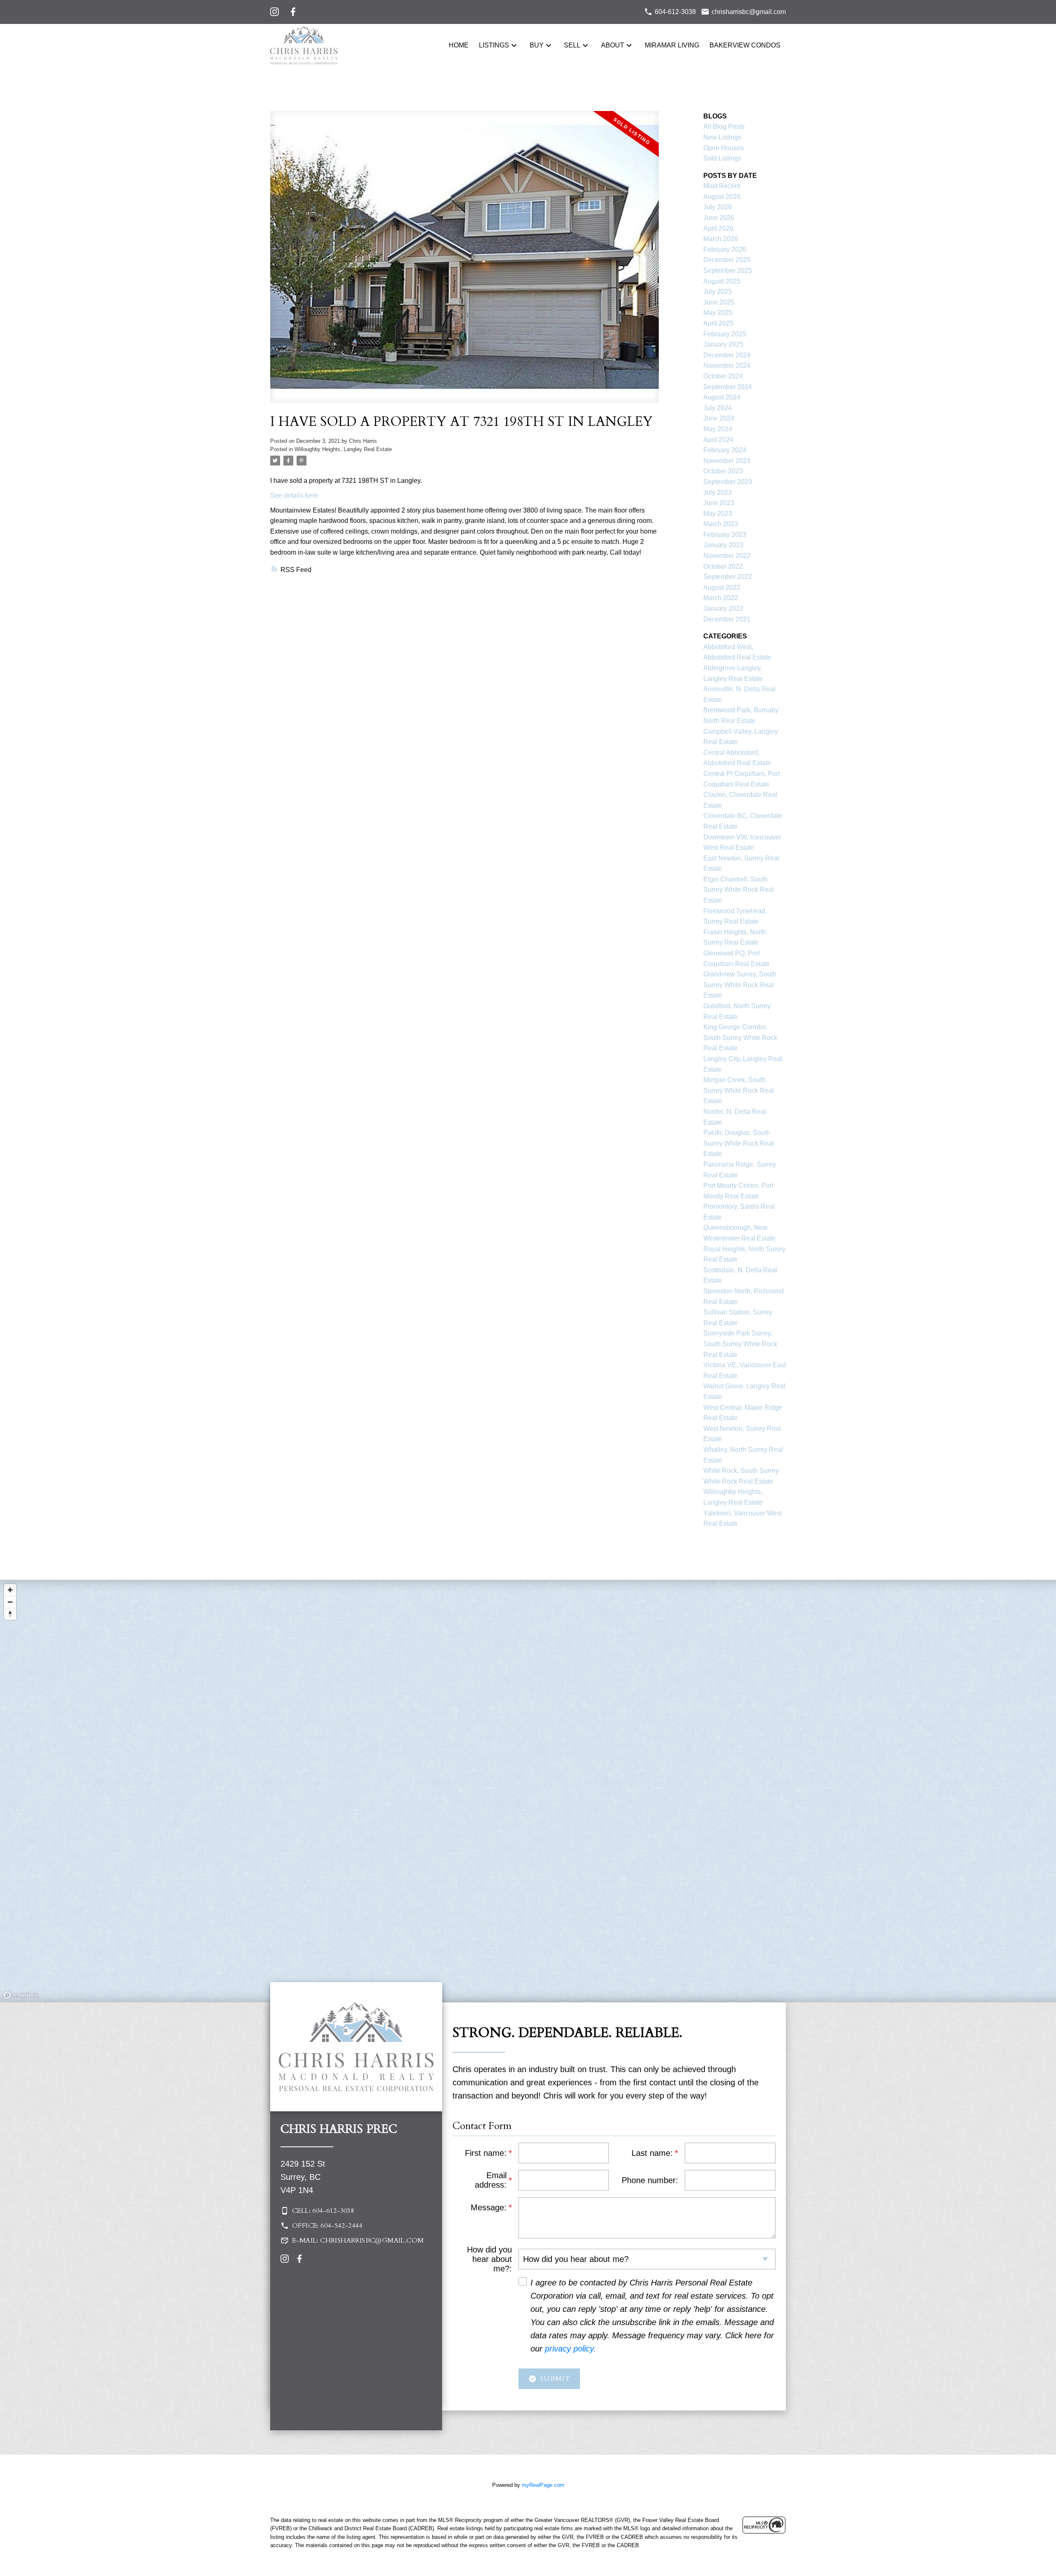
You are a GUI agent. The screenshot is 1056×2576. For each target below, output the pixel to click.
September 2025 (728, 271)
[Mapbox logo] (21, 1995)
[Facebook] (293, 12)
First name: (486, 2153)
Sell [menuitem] (572, 45)
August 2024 (722, 397)
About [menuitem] (613, 45)
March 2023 (721, 524)
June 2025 (719, 302)
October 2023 (723, 471)
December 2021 (727, 619)
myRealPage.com (543, 2485)
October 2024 (723, 376)
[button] (356, 2211)
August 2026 (722, 197)
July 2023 (718, 493)
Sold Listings (722, 158)
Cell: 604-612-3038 (323, 2211)
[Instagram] (275, 12)
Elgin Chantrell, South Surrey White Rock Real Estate (739, 890)
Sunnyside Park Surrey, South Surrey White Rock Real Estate (740, 1344)
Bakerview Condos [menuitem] (745, 45)
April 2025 (718, 323)
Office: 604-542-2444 (327, 2226)
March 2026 (721, 239)
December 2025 (727, 260)
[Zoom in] (10, 1590)
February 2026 (725, 249)
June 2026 (719, 218)
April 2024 (718, 440)
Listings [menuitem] (494, 45)
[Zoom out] (10, 1602)
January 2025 (723, 344)
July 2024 (718, 408)
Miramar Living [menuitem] (672, 45)
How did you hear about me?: (489, 2259)
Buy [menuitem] (537, 45)
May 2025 (718, 313)
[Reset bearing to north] (10, 1614)
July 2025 (718, 292)
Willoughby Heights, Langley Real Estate (343, 449)
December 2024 (727, 355)
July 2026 (718, 207)
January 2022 (723, 609)
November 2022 (727, 556)
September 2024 (728, 387)
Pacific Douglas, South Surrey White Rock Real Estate (739, 1143)
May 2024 (718, 429)
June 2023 (719, 503)
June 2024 (719, 418)
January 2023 (723, 545)
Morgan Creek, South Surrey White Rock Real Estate (739, 1090)
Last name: (652, 2153)
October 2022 (723, 566)
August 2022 (722, 587)
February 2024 (725, 450)
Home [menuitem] (459, 45)
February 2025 (725, 334)
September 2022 (728, 577)
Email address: (491, 2180)
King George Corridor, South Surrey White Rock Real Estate (740, 1037)
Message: (489, 2207)
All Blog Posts (724, 126)
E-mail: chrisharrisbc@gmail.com (358, 2240)
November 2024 (727, 365)
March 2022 (721, 598)
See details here (294, 495)
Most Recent (722, 186)
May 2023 (718, 514)
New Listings (722, 137)
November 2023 (727, 461)
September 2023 (728, 482)
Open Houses (724, 148)
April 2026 (718, 228)
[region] (528, 1791)
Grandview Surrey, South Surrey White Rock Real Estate (740, 985)
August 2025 (722, 281)
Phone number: (650, 2180)
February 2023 (725, 535)
